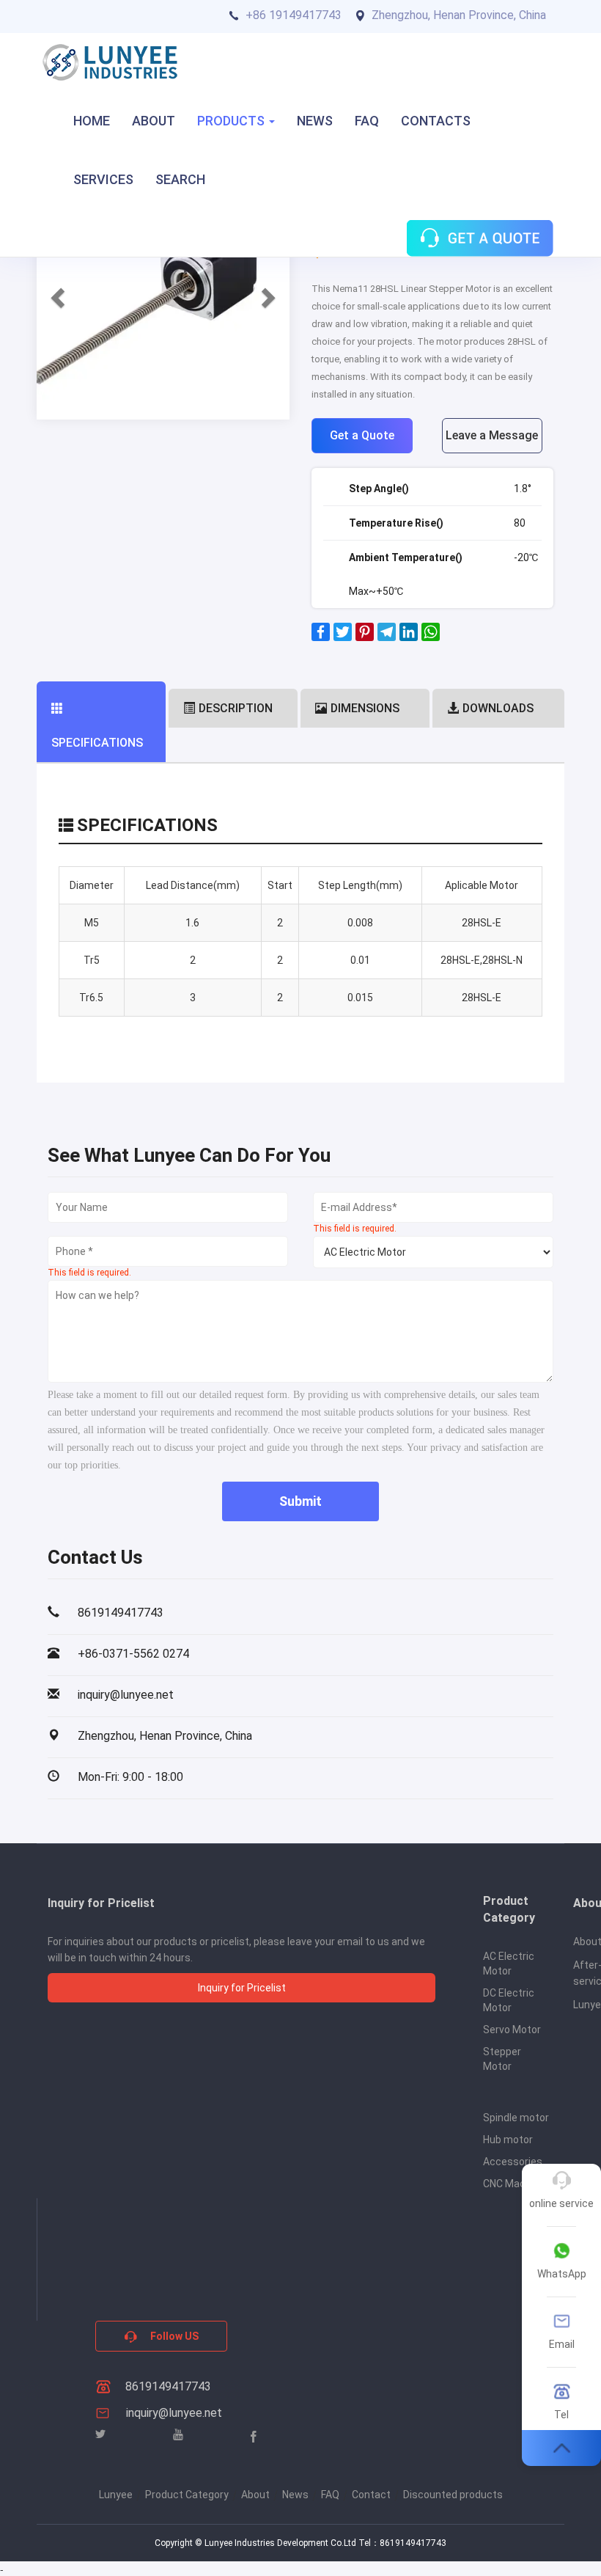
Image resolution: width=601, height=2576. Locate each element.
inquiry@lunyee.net (174, 2413)
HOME (92, 121)
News (295, 2495)
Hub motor (508, 2140)
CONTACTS (436, 121)
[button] (56, 293)
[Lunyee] (110, 62)
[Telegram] (387, 637)
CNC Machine (514, 2184)
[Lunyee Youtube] (178, 2435)
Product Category (187, 2495)
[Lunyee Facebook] (254, 2436)
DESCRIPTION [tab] (236, 708)
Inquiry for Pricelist (242, 1988)
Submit (300, 1501)
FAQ (367, 121)
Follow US (173, 2336)
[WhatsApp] (431, 637)
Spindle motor (516, 2118)
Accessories (513, 2162)
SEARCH (180, 179)
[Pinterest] (365, 637)
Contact (371, 2495)
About (255, 2495)
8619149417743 (167, 2386)
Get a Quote (362, 435)
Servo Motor (512, 2030)
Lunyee (116, 2495)
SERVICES (103, 179)
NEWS (315, 121)
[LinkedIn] (409, 637)
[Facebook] (321, 637)
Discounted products (453, 2495)
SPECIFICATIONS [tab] (97, 743)
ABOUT (154, 121)
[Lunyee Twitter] (100, 2435)
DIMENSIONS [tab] (365, 708)
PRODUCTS (232, 121)
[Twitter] (343, 637)
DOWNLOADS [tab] (498, 708)
